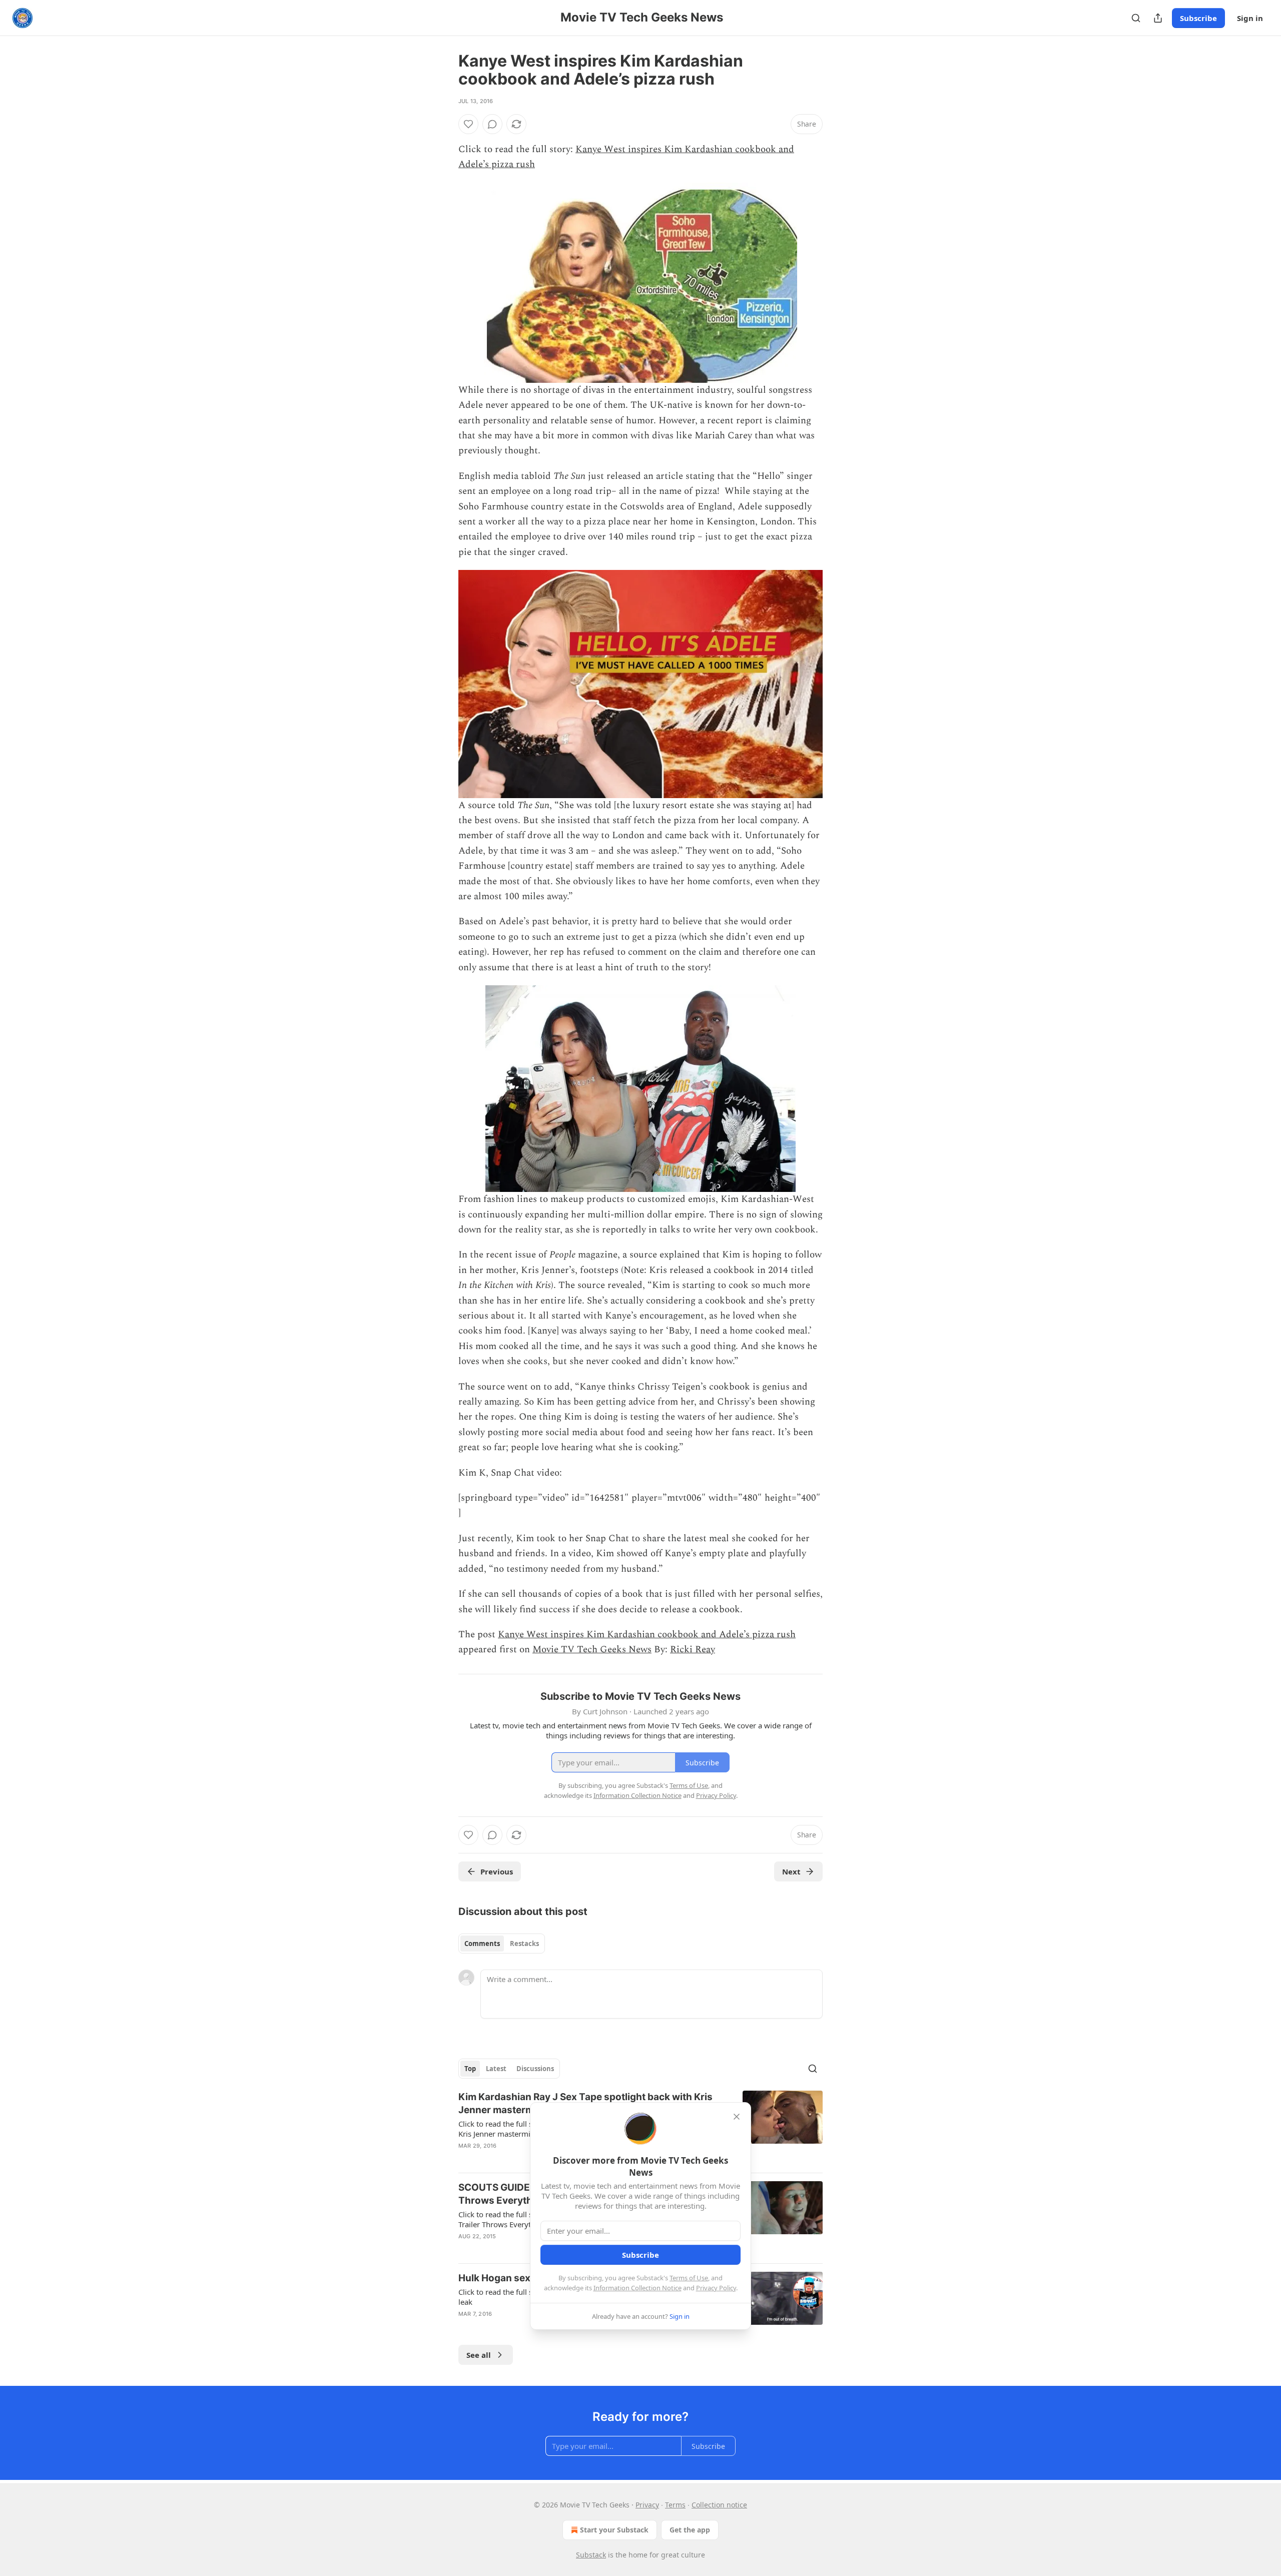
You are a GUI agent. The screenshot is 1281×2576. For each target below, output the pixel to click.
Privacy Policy (716, 2288)
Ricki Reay (693, 1650)
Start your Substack (614, 2530)
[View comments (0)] (492, 124)
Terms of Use (689, 2278)
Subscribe (1198, 18)
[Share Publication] (1158, 18)
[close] (737, 2117)
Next (791, 1871)
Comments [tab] (482, 1944)
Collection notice (719, 2505)
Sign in (1250, 18)
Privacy (647, 2505)
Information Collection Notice (637, 2288)
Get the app (690, 2530)
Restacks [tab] (524, 1944)
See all (479, 2355)
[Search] (1136, 18)
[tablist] (502, 1944)
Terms (675, 2505)
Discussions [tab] (535, 2069)
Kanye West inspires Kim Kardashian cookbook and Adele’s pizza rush (647, 1635)
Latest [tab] (496, 2069)
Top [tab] (470, 2069)
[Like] (468, 124)
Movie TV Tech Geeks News (592, 1650)
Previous (497, 1871)
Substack (591, 2555)
